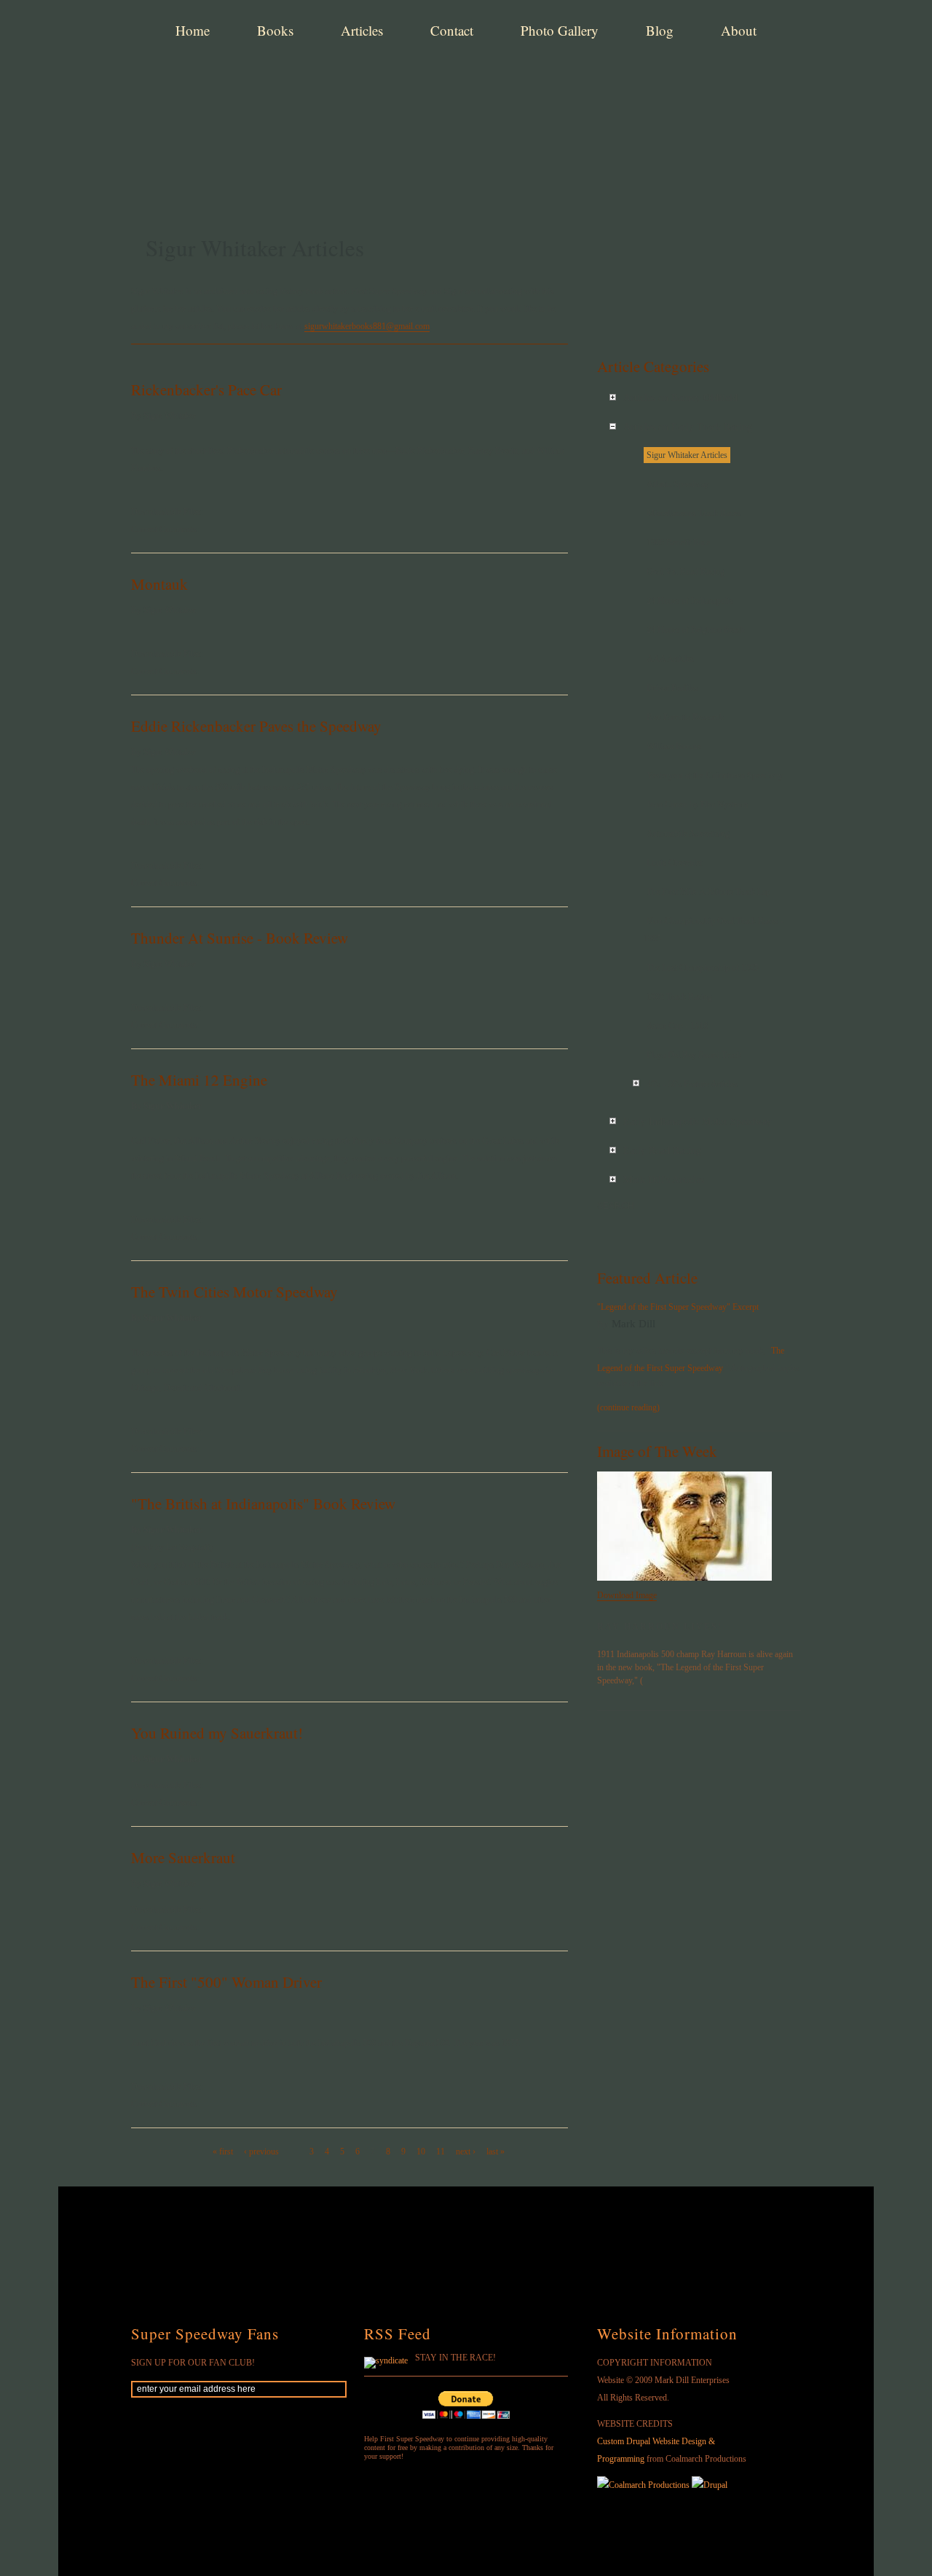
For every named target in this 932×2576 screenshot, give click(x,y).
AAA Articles (670, 659)
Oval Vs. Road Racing (686, 572)
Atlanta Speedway (678, 484)
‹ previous (261, 2152)
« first (223, 2152)
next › (466, 2152)
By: (604, 1324)
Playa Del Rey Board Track (694, 1055)
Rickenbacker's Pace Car (206, 390)
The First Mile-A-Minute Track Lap (708, 892)
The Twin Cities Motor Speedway (234, 1292)
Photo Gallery (560, 30)
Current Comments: (165, 529)
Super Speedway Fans (205, 2334)
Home (193, 30)
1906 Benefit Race (678, 542)
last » (495, 2152)
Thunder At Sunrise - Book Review (240, 938)
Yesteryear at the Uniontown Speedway (715, 775)
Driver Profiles (672, 688)
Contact (452, 30)
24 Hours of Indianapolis (690, 601)
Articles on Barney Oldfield (680, 398)
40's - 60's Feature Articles (692, 1084)
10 (421, 2152)
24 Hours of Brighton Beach (696, 630)
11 (441, 2152)
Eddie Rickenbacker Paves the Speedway (256, 726)
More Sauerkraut (183, 1857)
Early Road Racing (662, 1151)
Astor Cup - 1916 (677, 1026)
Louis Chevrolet (674, 863)
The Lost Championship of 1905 (703, 968)
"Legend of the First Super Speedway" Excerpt (678, 1307)
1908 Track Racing (679, 997)
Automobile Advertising (688, 834)
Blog (660, 30)
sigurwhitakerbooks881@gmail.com (367, 326)
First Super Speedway (357, 83)
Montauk (159, 584)
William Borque (674, 746)
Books (275, 30)
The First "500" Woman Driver (226, 1982)
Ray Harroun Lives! (660, 1627)
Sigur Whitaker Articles (687, 455)
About (739, 30)
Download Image (627, 1595)
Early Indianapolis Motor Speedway (698, 1122)
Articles (362, 30)
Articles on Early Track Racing (688, 427)
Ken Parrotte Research (685, 717)
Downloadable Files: (167, 512)
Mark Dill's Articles (664, 1180)
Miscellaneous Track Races (694, 513)
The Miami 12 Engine (199, 1080)
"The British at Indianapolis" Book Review (263, 1504)
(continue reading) (628, 1407)
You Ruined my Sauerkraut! (217, 1733)
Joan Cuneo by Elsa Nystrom (697, 805)
